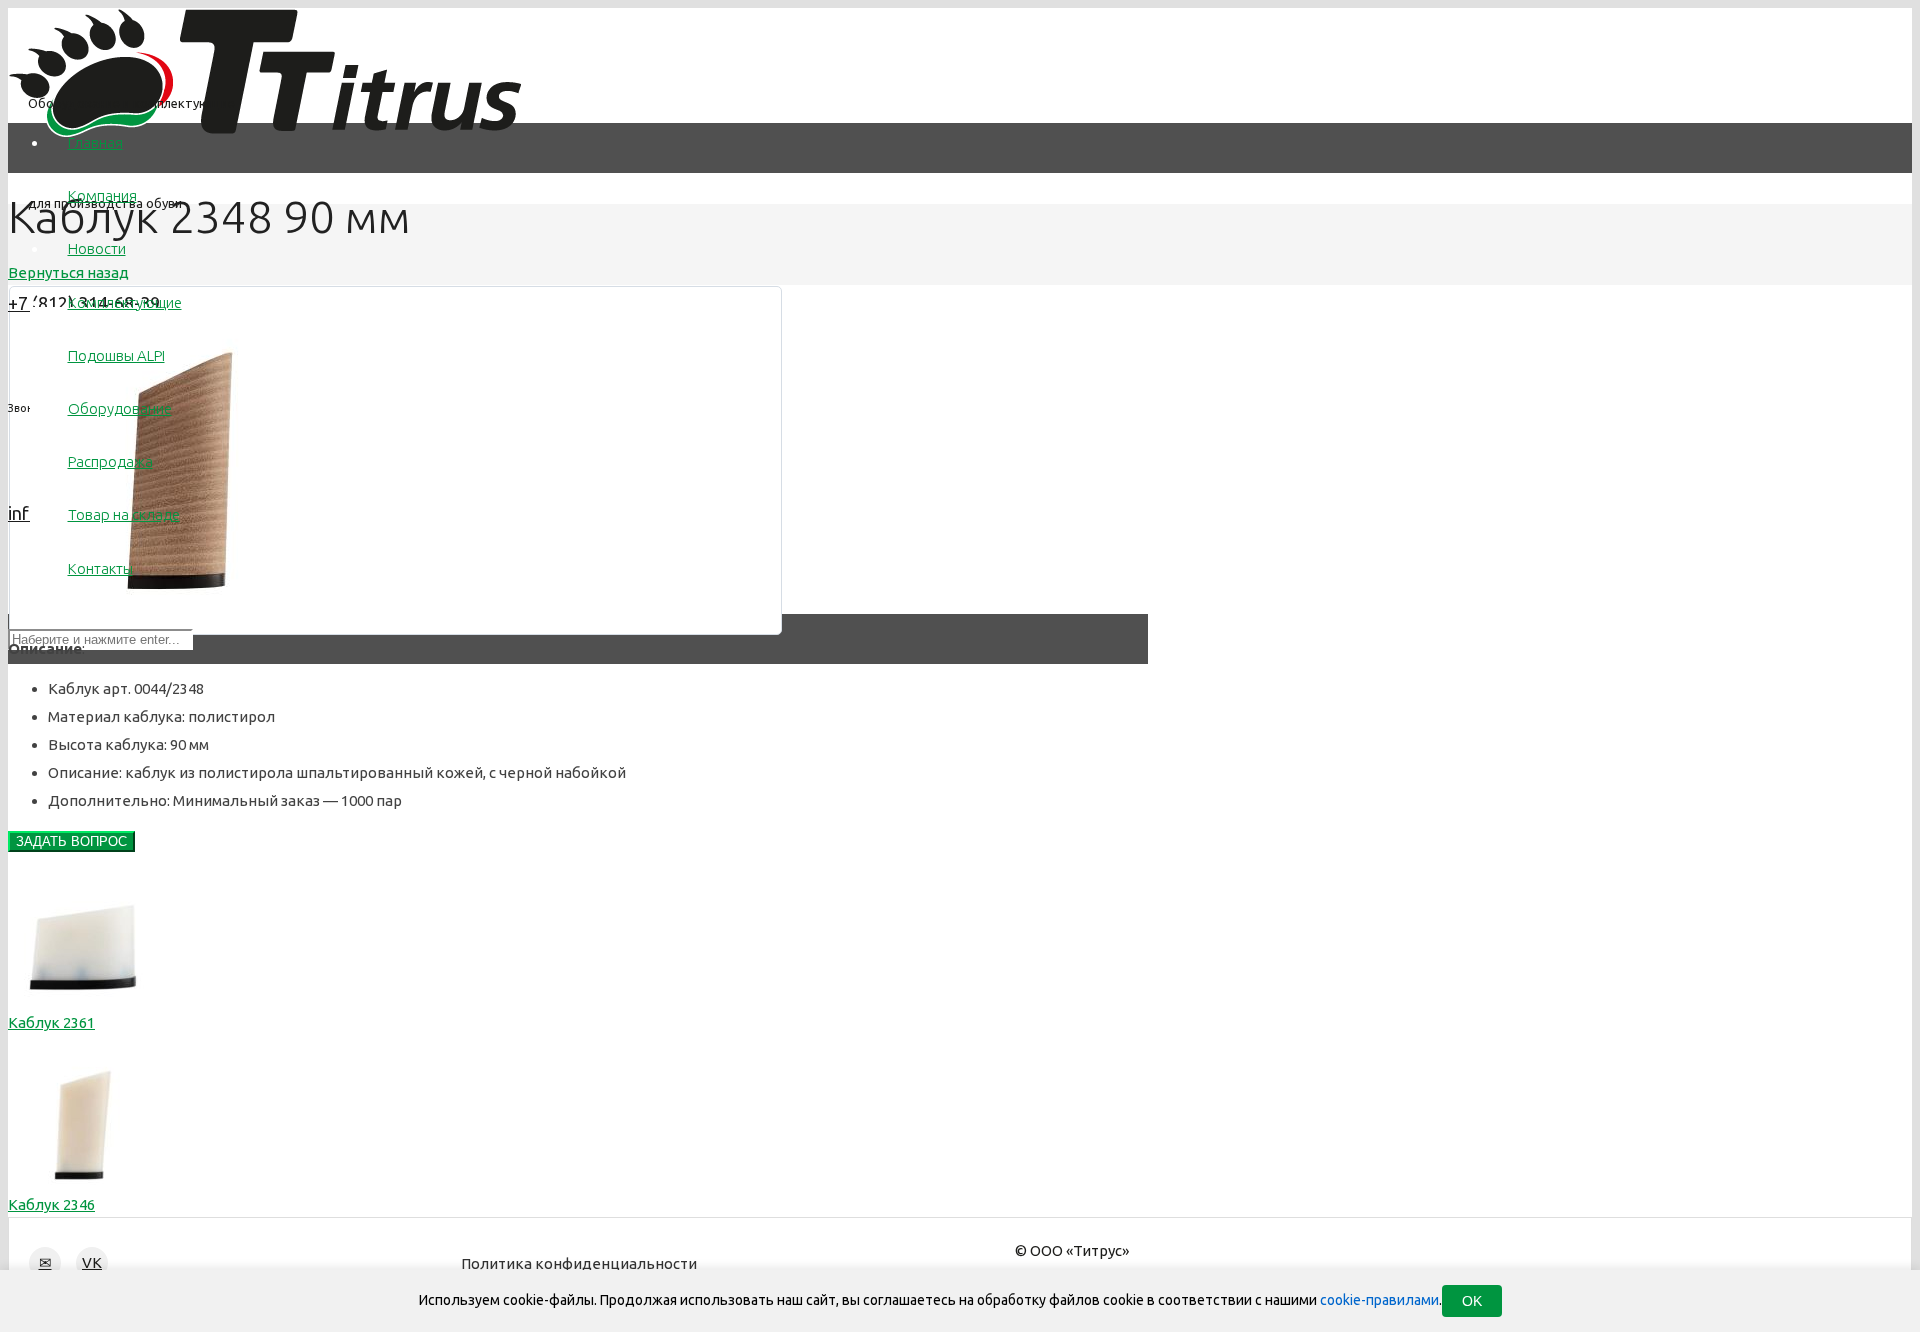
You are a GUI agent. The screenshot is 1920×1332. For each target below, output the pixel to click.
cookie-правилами (1379, 1300)
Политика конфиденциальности (579, 1263)
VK (92, 1262)
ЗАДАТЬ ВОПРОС (71, 841)
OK (1472, 1301)
